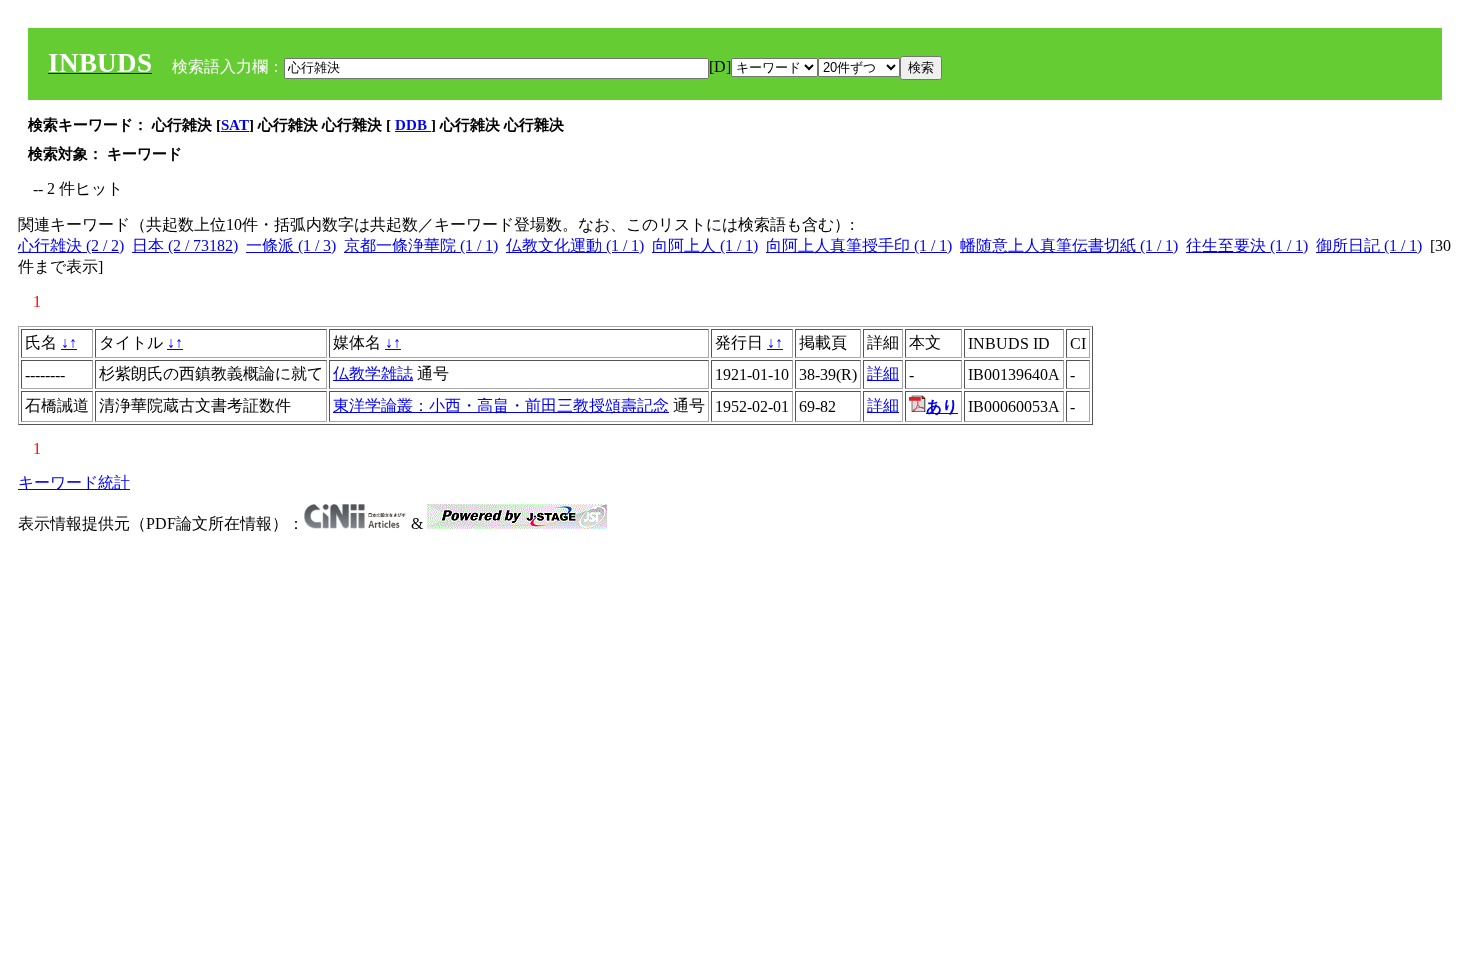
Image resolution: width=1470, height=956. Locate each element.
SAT (235, 125)
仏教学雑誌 (373, 373)
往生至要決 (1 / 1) (1247, 245)
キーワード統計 (74, 482)
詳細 (883, 373)
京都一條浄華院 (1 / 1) (421, 245)
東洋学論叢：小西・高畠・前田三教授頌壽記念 (501, 405)
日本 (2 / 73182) (185, 245)
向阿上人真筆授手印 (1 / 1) (859, 245)
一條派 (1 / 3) (291, 245)
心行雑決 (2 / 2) (71, 245)
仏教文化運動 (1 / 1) (575, 245)
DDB (413, 125)
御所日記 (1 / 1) (1369, 245)
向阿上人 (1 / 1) (705, 245)
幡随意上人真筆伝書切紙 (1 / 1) (1069, 245)
